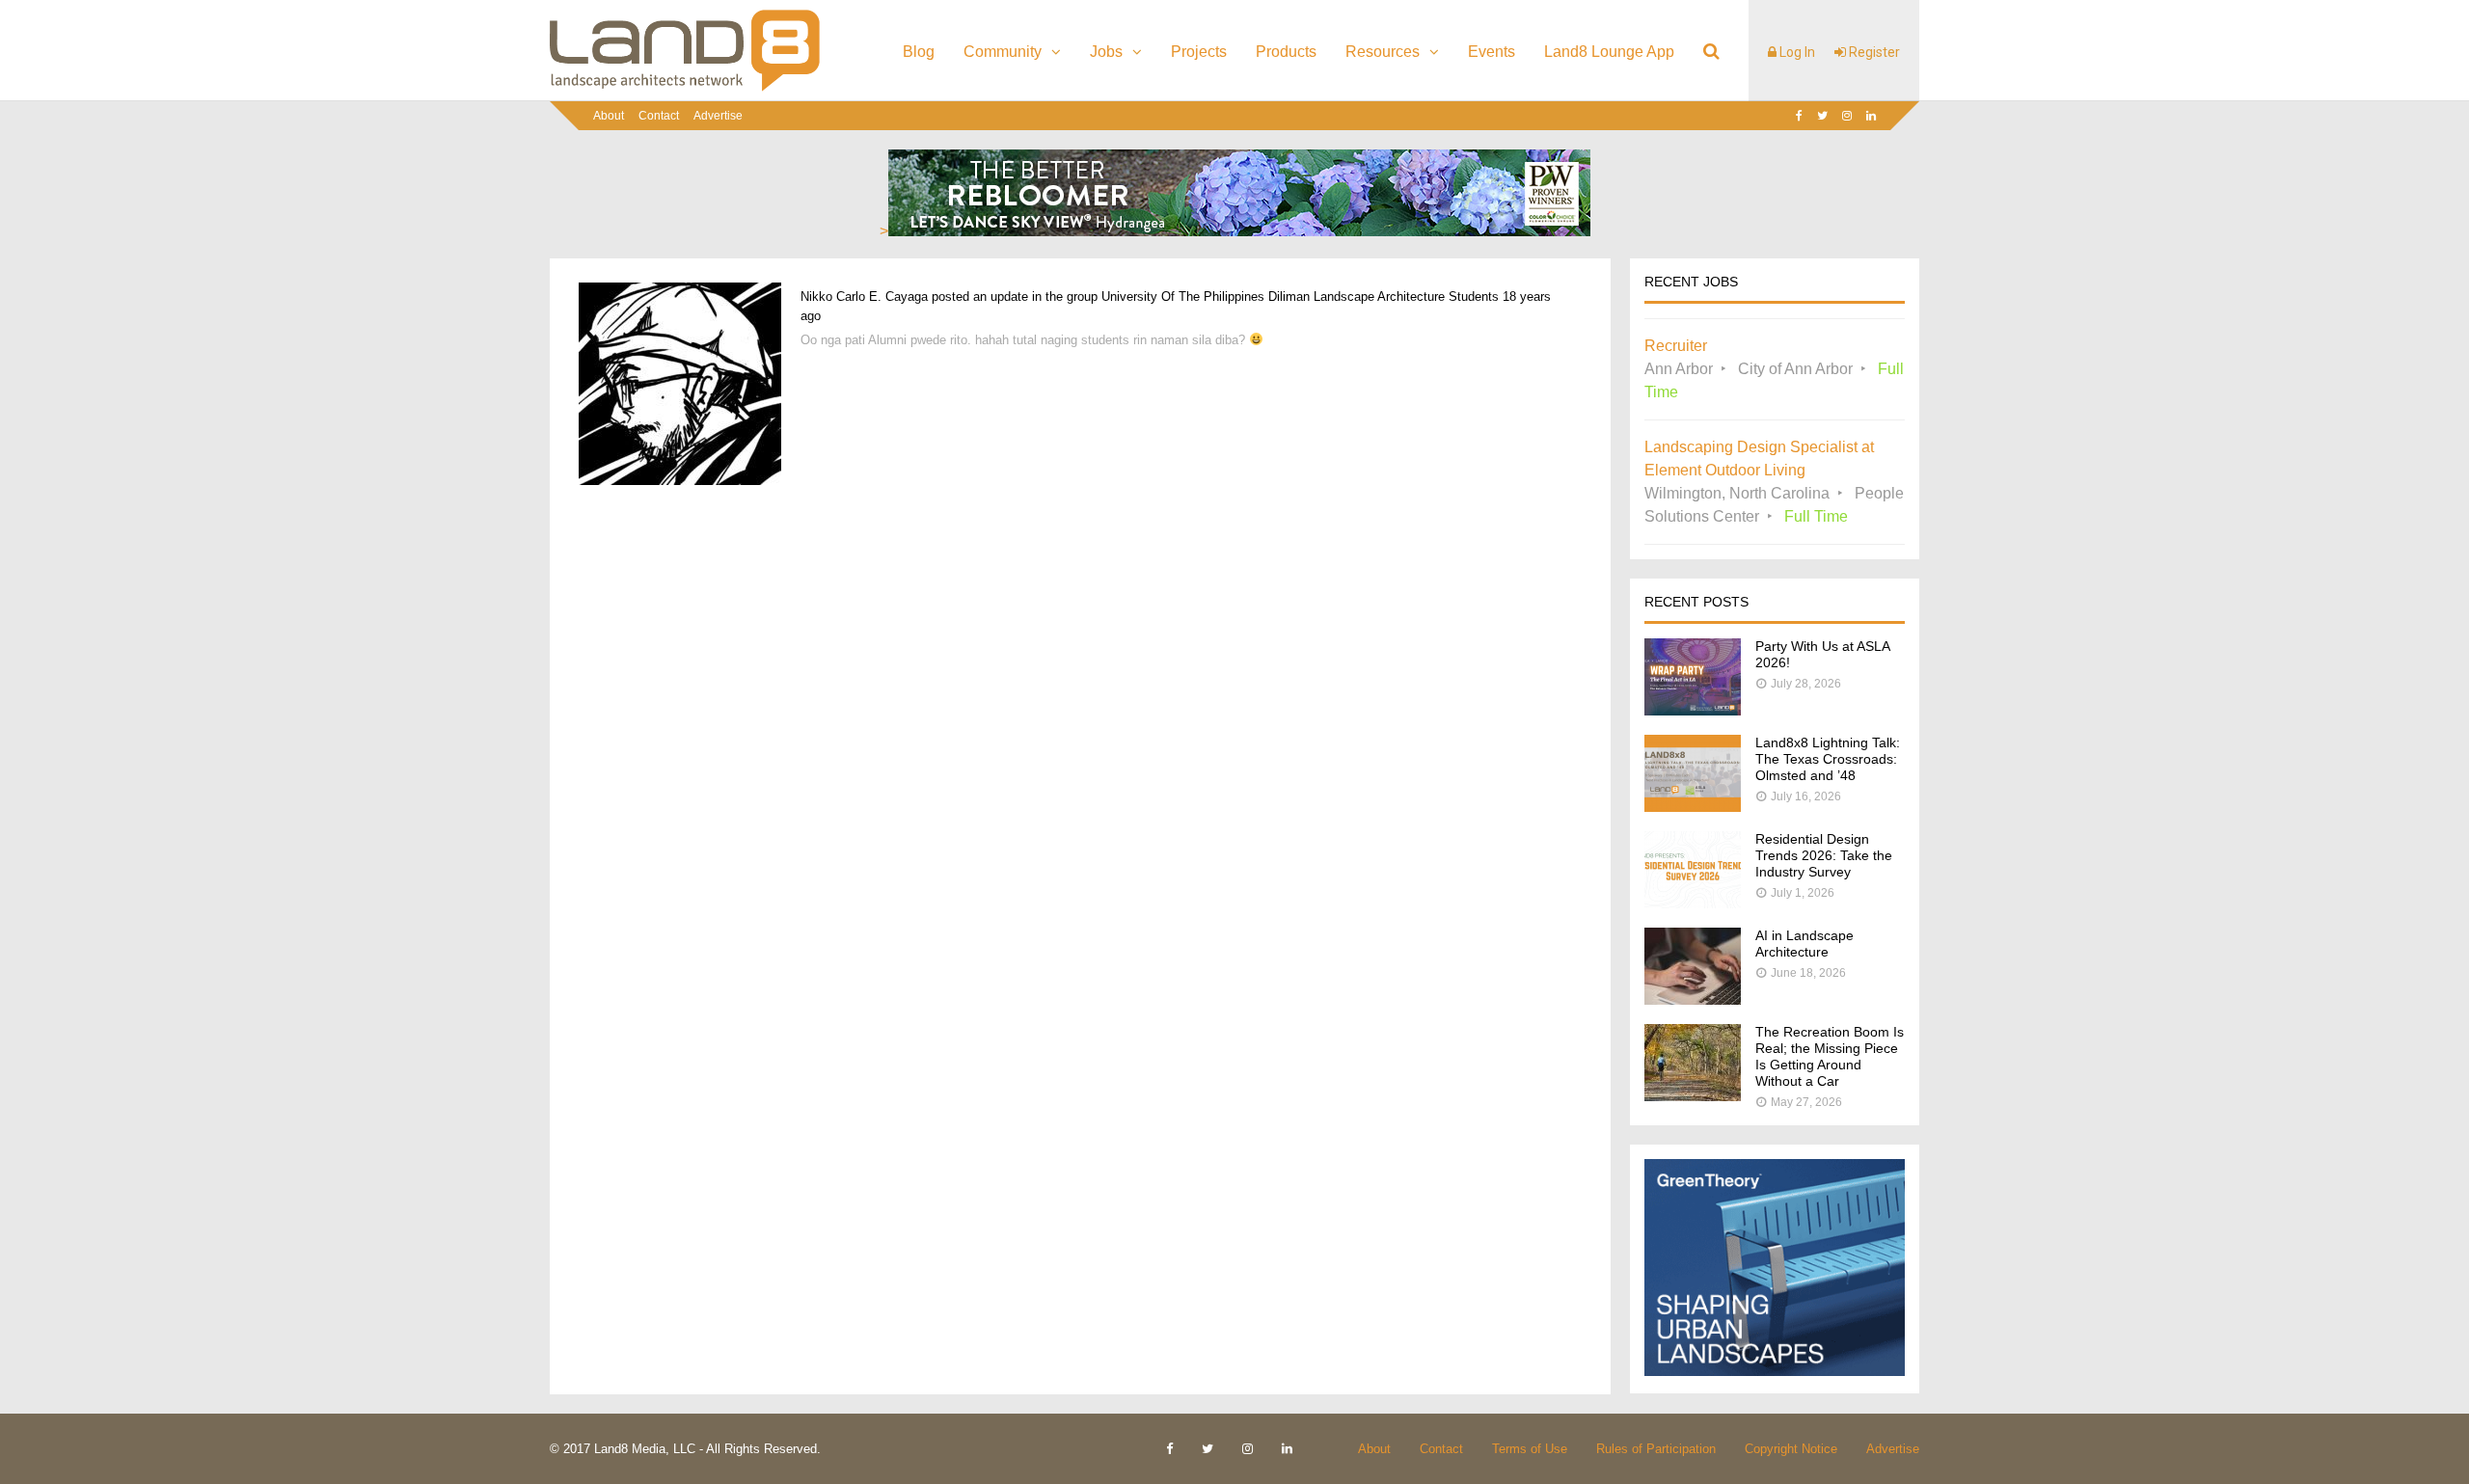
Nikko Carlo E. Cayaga (864, 297)
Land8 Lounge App (1609, 52)
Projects (1199, 52)
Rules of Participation (1656, 1449)
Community (1003, 52)
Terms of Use (1530, 1449)
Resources (1383, 52)
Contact (659, 116)
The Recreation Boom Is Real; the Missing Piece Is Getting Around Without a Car (1830, 1056)
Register (1873, 52)
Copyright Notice (1791, 1449)
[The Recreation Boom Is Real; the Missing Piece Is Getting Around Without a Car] (1693, 1096)
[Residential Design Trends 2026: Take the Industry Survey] (1693, 903)
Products (1286, 52)
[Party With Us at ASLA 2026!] (1693, 710)
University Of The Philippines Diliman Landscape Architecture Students (1300, 297)
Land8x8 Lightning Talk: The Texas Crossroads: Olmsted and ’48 (1828, 759)
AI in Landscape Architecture (1804, 944)
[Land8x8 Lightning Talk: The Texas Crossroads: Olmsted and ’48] (1693, 807)
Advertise (718, 116)
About (609, 116)
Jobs (1106, 52)
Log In (1796, 52)
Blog (919, 52)
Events (1492, 52)
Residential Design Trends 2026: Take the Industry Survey (1824, 855)
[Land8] (685, 88)
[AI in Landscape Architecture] (1693, 999)
